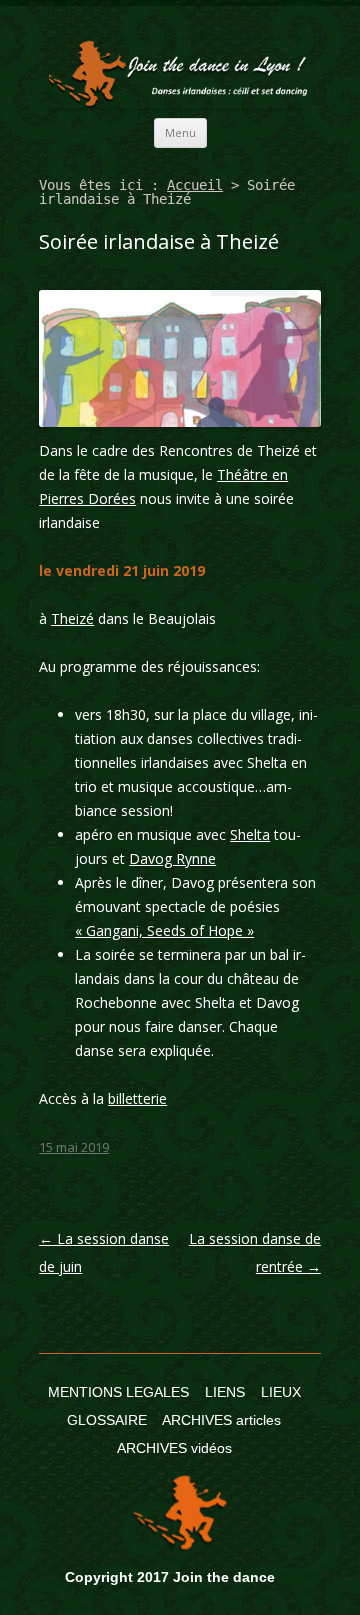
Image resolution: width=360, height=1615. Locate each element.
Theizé (72, 618)
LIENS (225, 1392)
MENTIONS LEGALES (118, 1392)
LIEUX (281, 1392)
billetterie (137, 1098)
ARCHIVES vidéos (174, 1448)
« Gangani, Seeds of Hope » (164, 930)
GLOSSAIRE (107, 1420)
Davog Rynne (172, 858)
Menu (180, 132)
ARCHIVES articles (221, 1420)
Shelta (250, 834)
